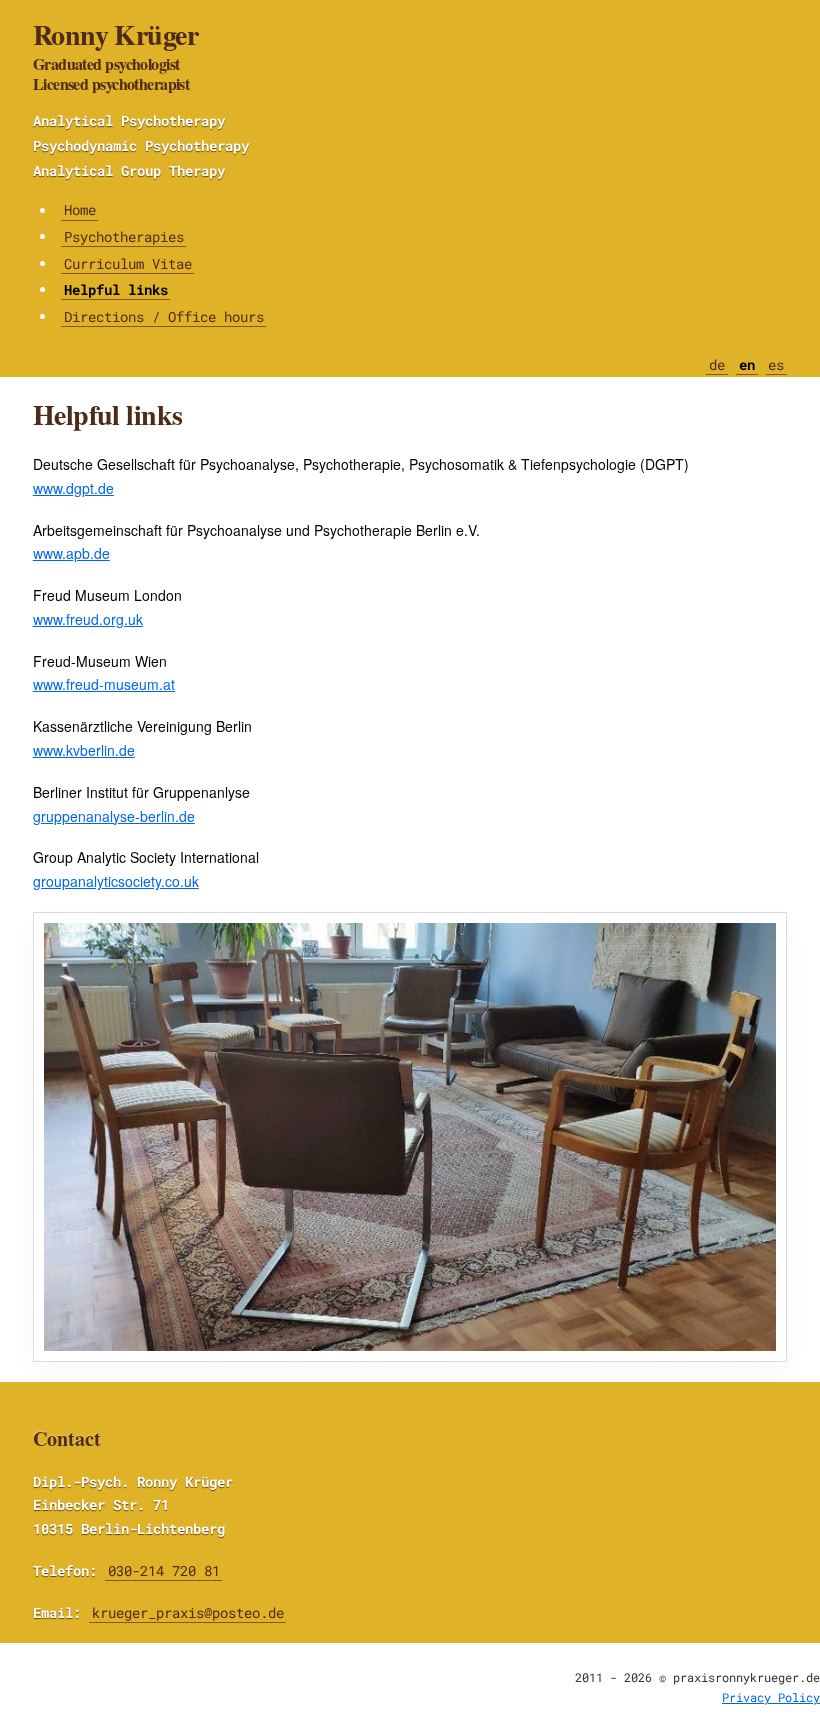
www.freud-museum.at (104, 684)
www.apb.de (71, 553)
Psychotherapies (124, 236)
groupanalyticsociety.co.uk (116, 881)
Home (80, 210)
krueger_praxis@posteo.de (188, 1612)
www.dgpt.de (73, 488)
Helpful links (116, 289)
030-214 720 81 (164, 1570)
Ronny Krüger (115, 54)
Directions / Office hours (164, 316)
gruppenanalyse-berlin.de (114, 816)
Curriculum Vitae (128, 263)
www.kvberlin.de (84, 750)
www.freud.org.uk (88, 619)
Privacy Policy (771, 1697)
